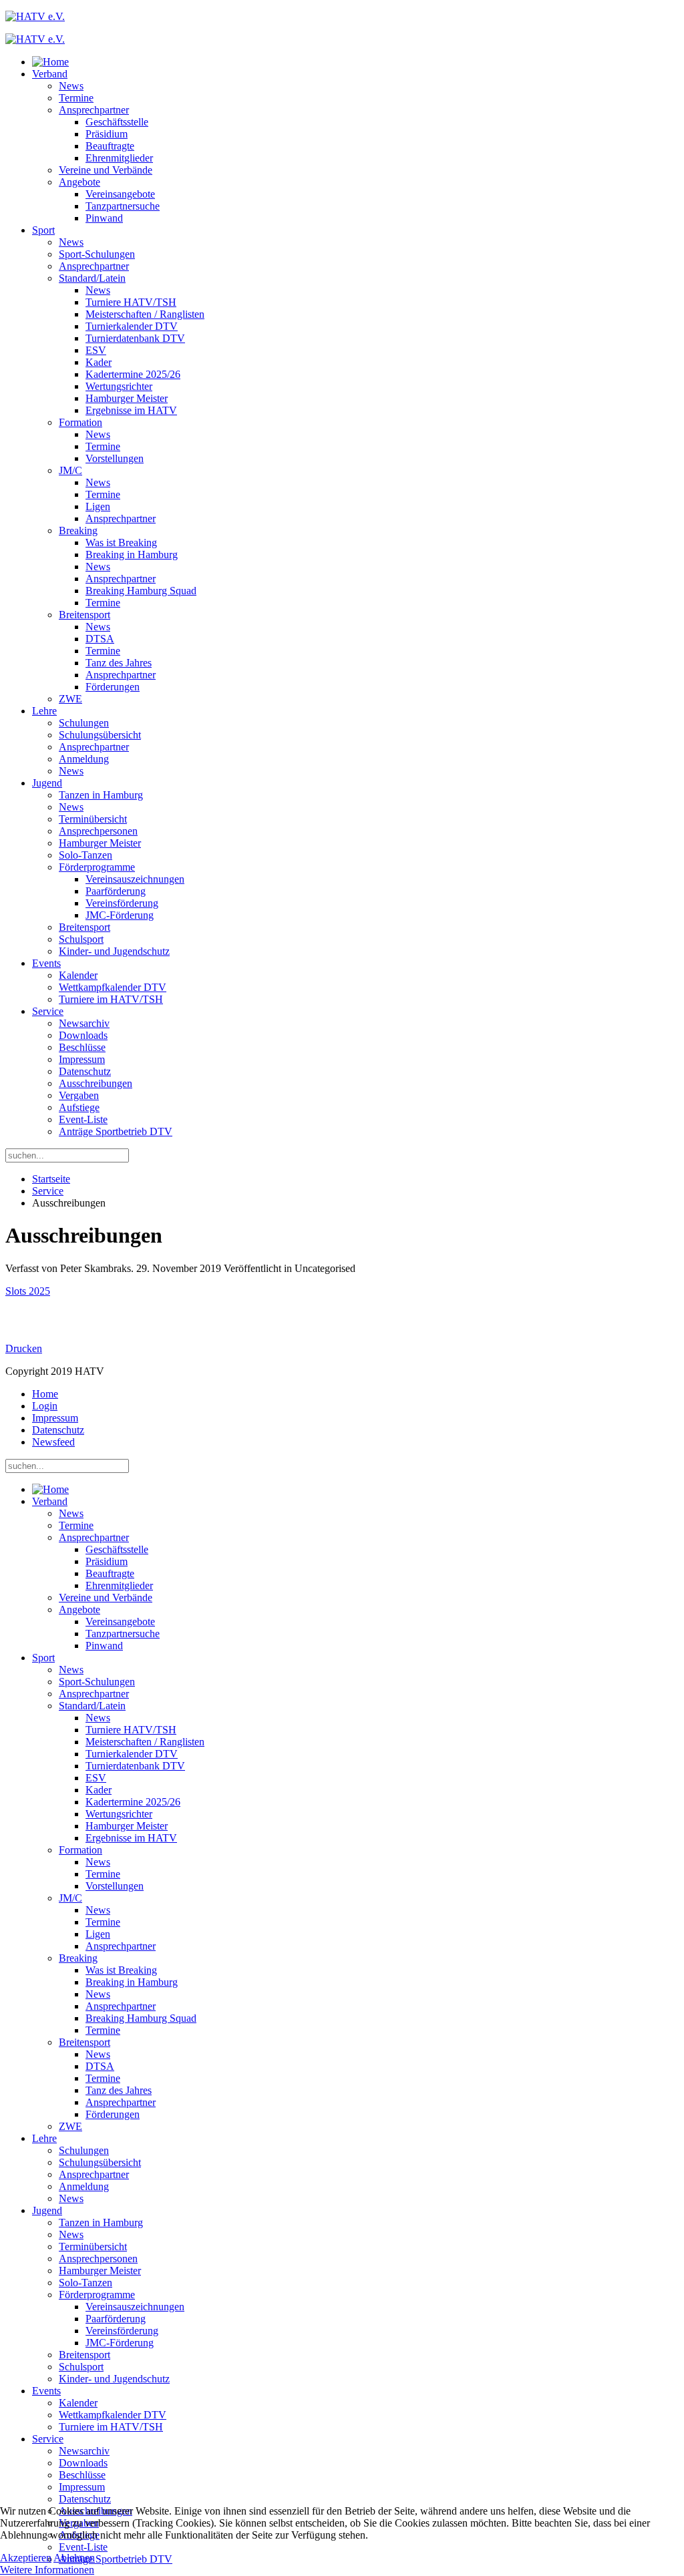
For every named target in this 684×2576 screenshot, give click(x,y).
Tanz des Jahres (119, 663)
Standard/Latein (92, 278)
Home (45, 1394)
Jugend (47, 783)
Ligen (98, 506)
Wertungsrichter (119, 386)
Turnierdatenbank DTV (135, 338)
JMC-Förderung (120, 915)
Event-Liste (83, 1119)
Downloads (83, 1035)
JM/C (70, 470)
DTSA (100, 639)
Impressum (82, 1059)
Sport (43, 230)
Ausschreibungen (96, 1083)
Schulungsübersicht (100, 735)
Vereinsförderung (122, 903)
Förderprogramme (97, 867)
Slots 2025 (28, 1291)
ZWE (70, 699)
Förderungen (113, 687)
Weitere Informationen (47, 2570)
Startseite (51, 1179)
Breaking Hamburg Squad (141, 591)
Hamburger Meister (127, 398)
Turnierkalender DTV (132, 326)
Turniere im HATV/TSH (111, 999)
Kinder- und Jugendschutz (114, 951)
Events (46, 963)
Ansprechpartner (94, 110)
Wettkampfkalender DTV (113, 987)
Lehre (44, 711)
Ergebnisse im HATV (131, 410)
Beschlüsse (82, 1047)
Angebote (79, 182)
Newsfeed (53, 1442)
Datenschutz (85, 1071)
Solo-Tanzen (85, 855)
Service (48, 1011)
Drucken (24, 1348)
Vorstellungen (115, 458)
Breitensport (84, 615)
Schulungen (84, 723)
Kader (99, 362)
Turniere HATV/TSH (131, 302)
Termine (76, 98)
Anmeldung (84, 759)
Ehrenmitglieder (119, 158)
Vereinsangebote (120, 194)
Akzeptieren (26, 2558)
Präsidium (107, 134)
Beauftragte (110, 146)
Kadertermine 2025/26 (133, 374)
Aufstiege (79, 1107)
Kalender (78, 975)
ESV (96, 350)
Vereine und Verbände (106, 170)
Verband (50, 74)
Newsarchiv (84, 1023)
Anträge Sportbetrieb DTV (116, 1131)
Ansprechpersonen (98, 831)
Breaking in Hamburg (132, 555)
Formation (80, 422)
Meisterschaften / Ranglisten (145, 314)
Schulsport (81, 939)
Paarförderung (116, 891)
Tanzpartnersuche (123, 206)
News (71, 86)
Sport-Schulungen (97, 254)
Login (45, 1406)
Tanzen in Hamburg (101, 795)
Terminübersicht (93, 819)
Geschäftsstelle (117, 122)
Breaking (78, 530)
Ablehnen (74, 2558)
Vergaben (79, 1095)
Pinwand (104, 218)
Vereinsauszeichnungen (135, 879)
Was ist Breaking (121, 543)
